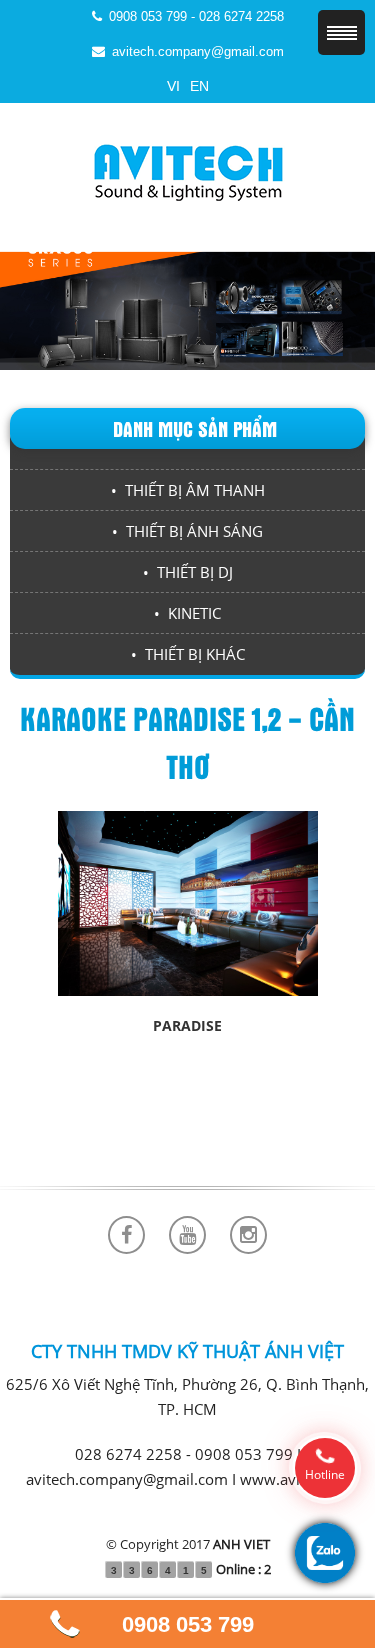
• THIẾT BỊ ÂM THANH (188, 490)
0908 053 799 (188, 1624)
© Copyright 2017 (188, 1544)
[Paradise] (188, 901)
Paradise (187, 1025)
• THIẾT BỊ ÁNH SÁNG (187, 531)
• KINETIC (187, 613)
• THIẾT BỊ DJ (188, 572)
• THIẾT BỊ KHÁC (188, 654)
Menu (341, 32)
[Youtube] (187, 1235)
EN (199, 86)
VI (173, 86)
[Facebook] (126, 1235)
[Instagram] (248, 1235)
